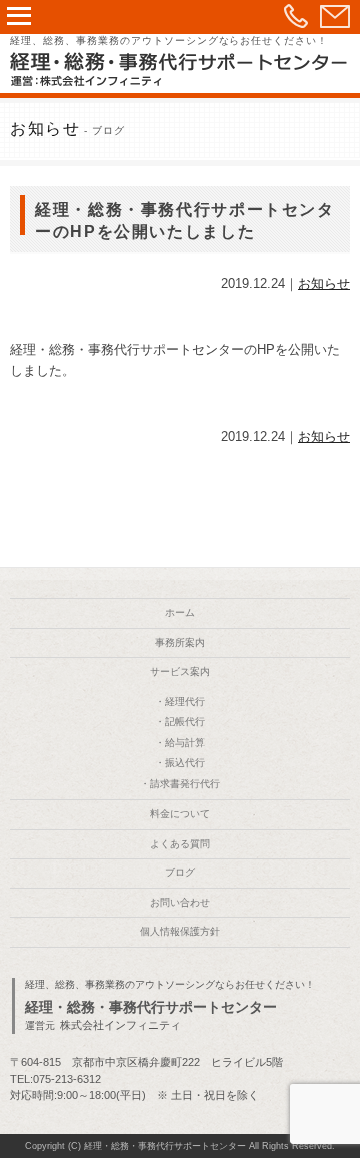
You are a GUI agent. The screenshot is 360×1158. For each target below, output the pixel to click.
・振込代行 (180, 762)
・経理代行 (180, 701)
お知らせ (324, 283)
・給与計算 (180, 742)
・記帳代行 (180, 721)
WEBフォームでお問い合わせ (335, 16)
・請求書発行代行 (180, 783)
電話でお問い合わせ (296, 16)
